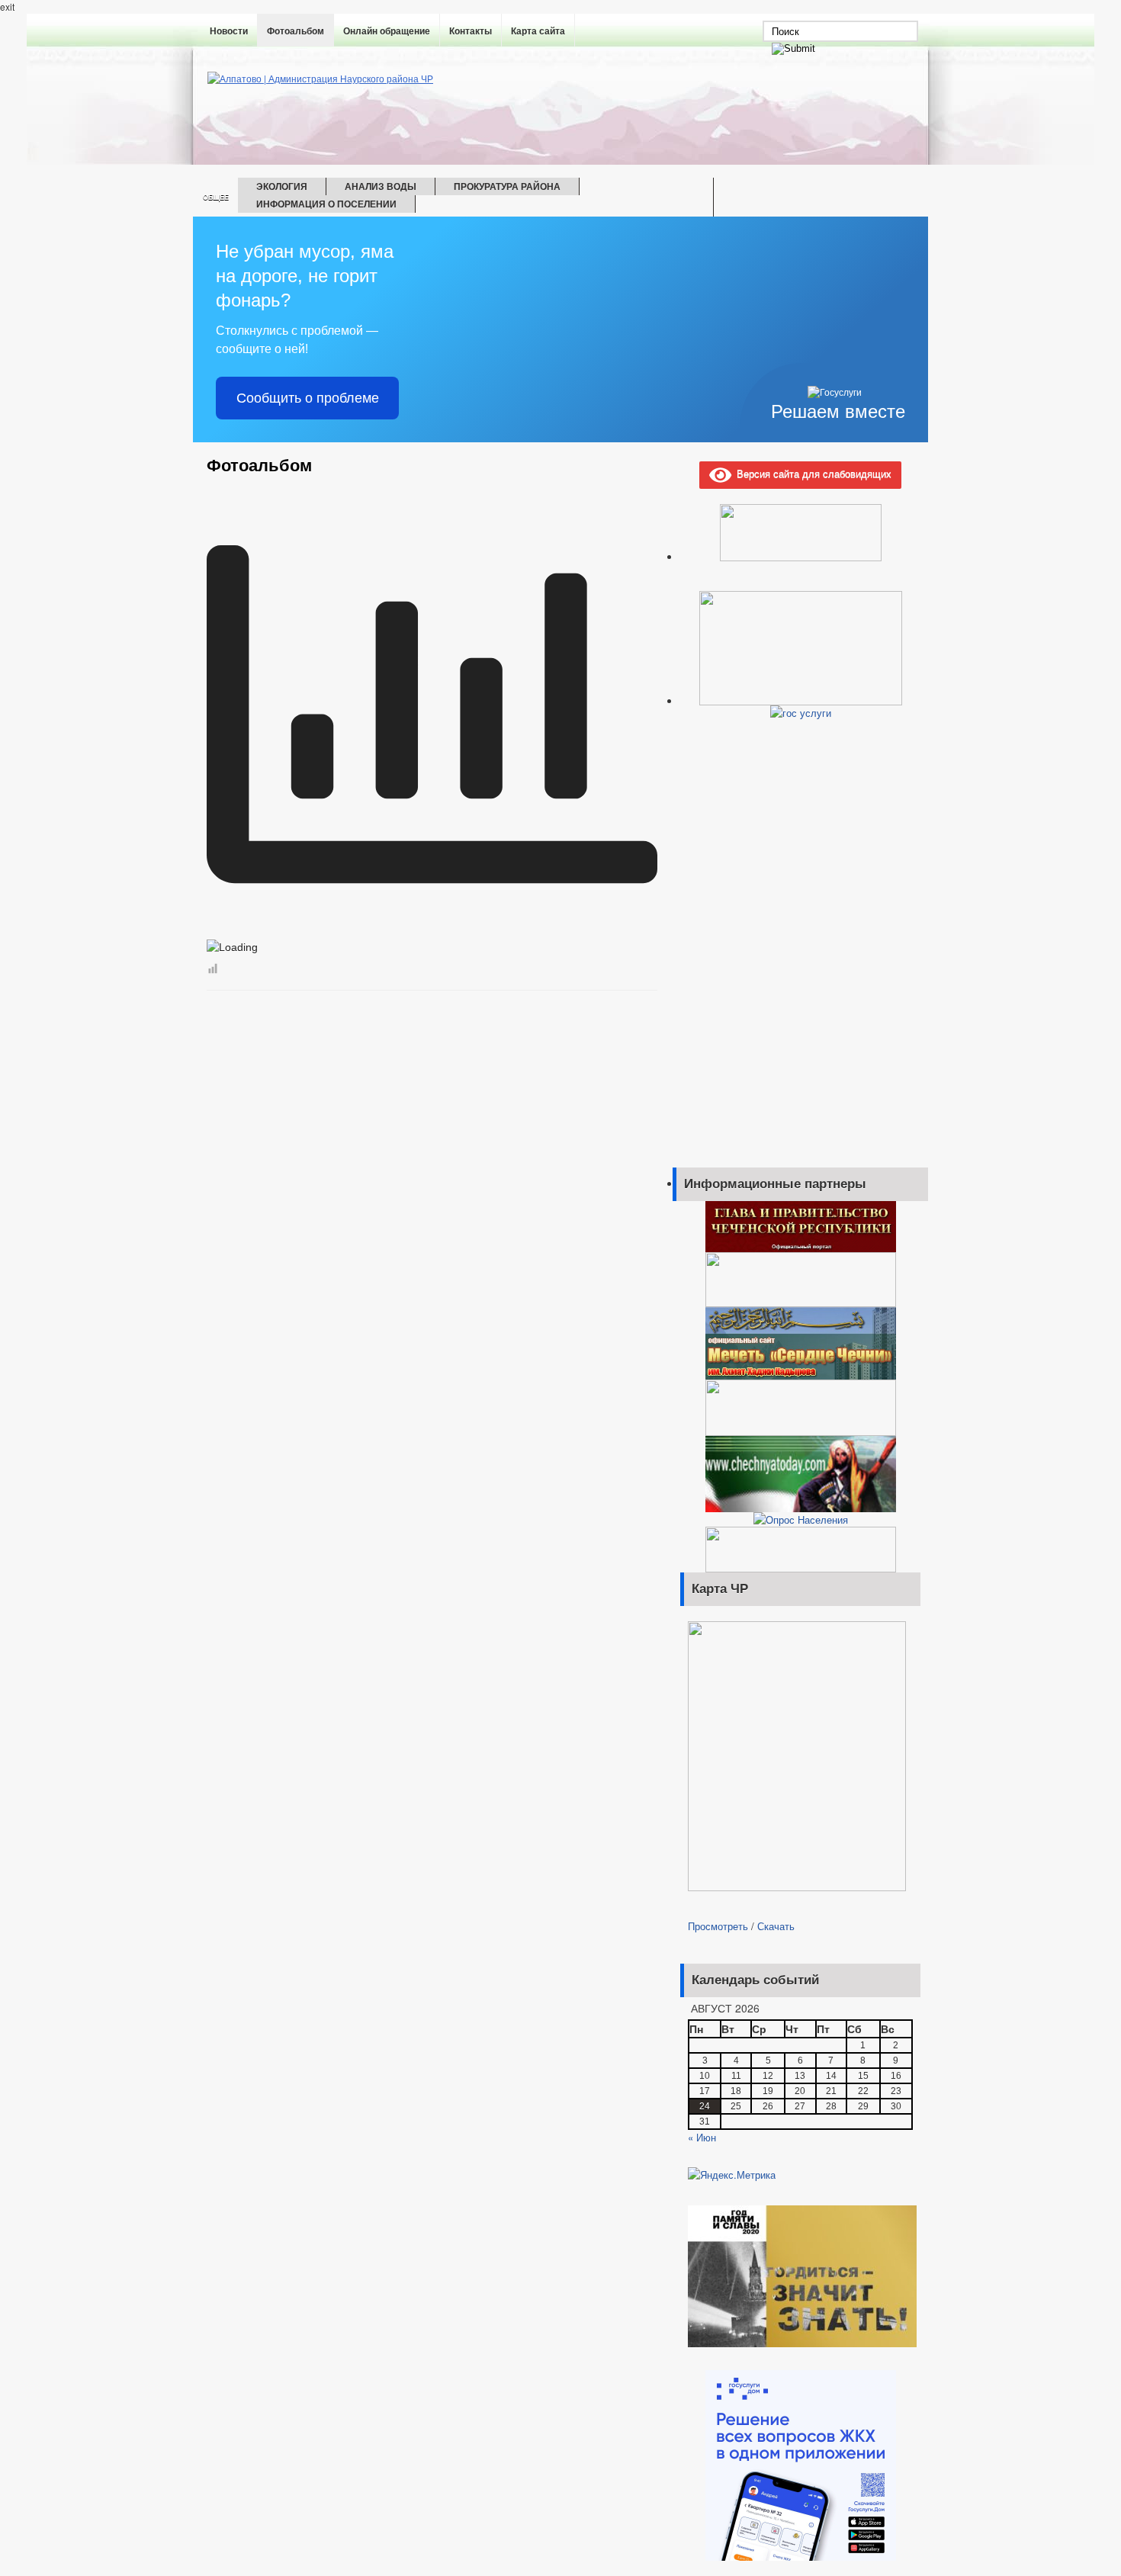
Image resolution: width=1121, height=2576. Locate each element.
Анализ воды (381, 186)
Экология (282, 186)
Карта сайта (538, 31)
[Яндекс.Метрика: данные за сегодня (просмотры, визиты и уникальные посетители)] (732, 2175)
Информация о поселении (326, 204)
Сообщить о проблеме (308, 398)
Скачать (776, 1926)
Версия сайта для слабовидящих (811, 473)
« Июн (702, 2137)
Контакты (471, 31)
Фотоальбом (296, 31)
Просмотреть (718, 1926)
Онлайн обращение (387, 31)
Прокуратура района (507, 186)
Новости (229, 31)
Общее (216, 197)
